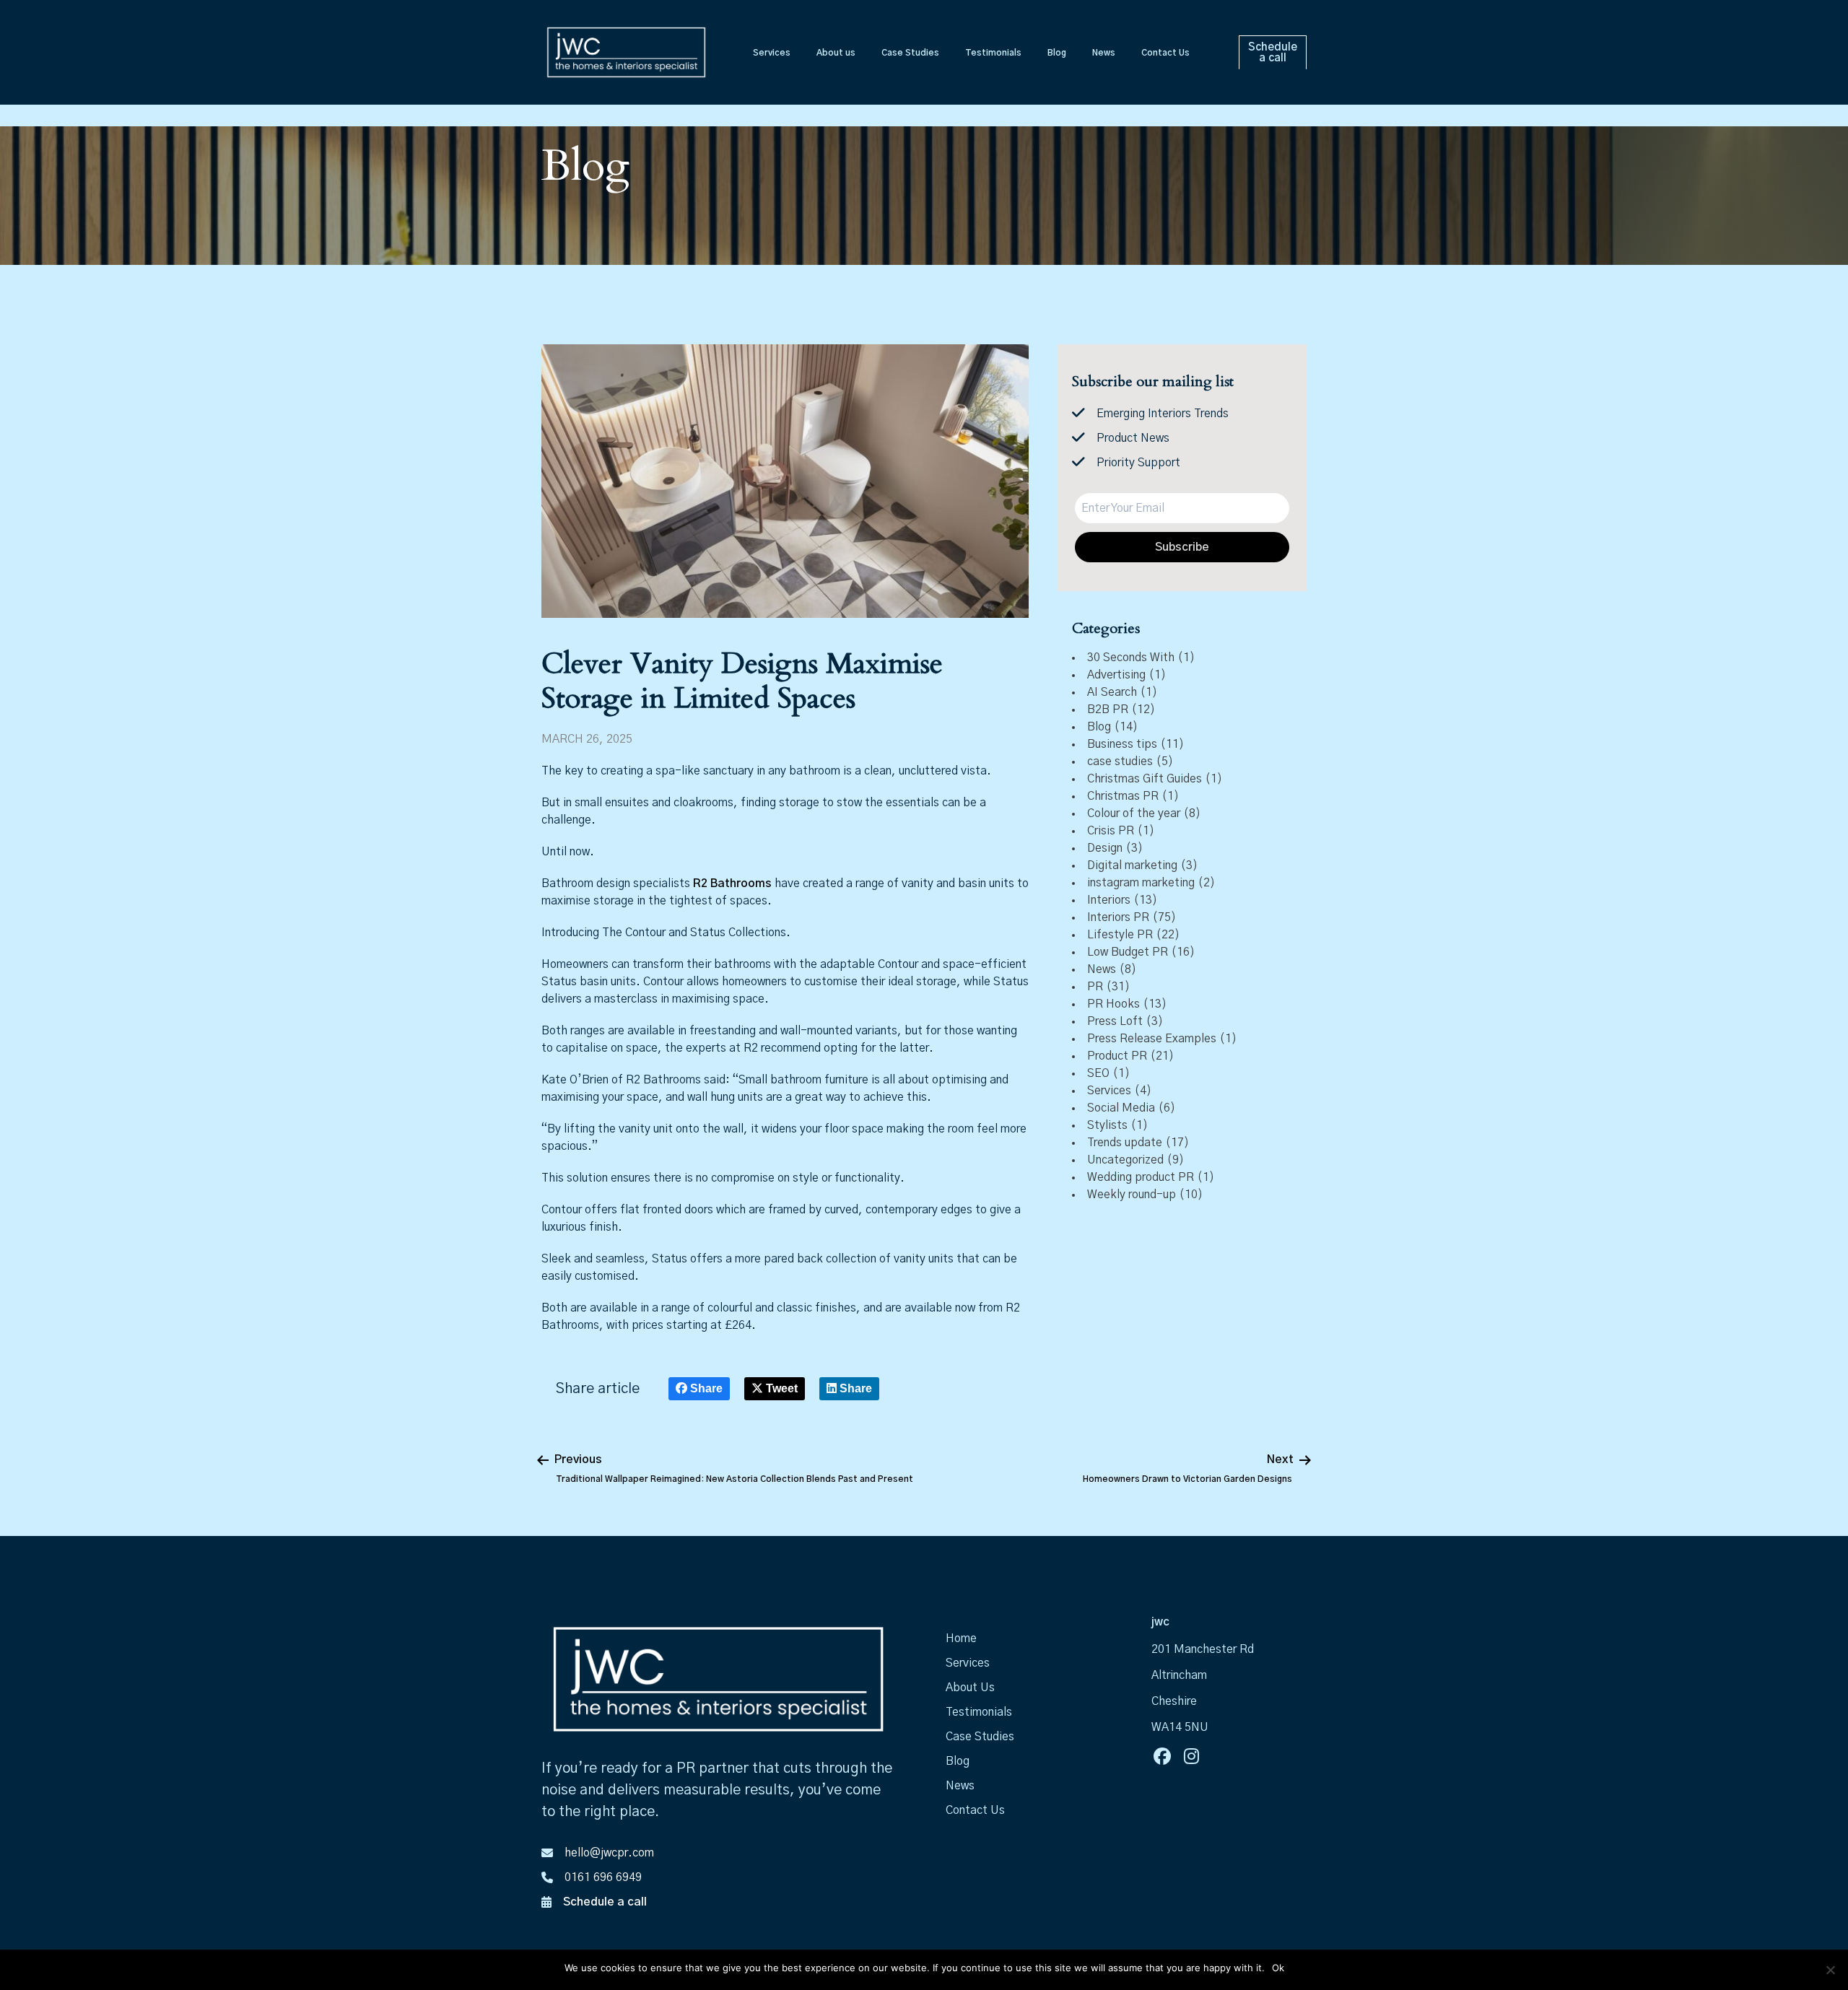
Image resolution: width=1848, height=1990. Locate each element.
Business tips (1122, 744)
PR (1095, 987)
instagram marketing (1141, 883)
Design (1105, 848)
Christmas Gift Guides (1145, 779)
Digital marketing (1132, 865)
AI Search (1112, 692)
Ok (1278, 1968)
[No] (1830, 1970)
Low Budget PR (1128, 952)
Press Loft (1115, 1021)
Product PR (1117, 1056)
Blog (1099, 727)
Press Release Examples (1152, 1039)
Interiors (1109, 900)
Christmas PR (1123, 796)
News (1102, 969)
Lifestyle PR (1120, 935)
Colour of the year (1134, 813)
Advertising (1116, 675)
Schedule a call (605, 1902)
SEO (1098, 1073)
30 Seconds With (1131, 658)
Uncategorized (1125, 1160)
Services (1109, 1091)
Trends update (1125, 1143)
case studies (1120, 761)
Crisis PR (1111, 831)
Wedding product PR (1141, 1177)
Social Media (1121, 1108)
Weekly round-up (1132, 1195)
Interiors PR (1118, 917)
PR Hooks (1113, 1004)
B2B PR (1108, 710)
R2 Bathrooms (732, 883)
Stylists (1107, 1125)
